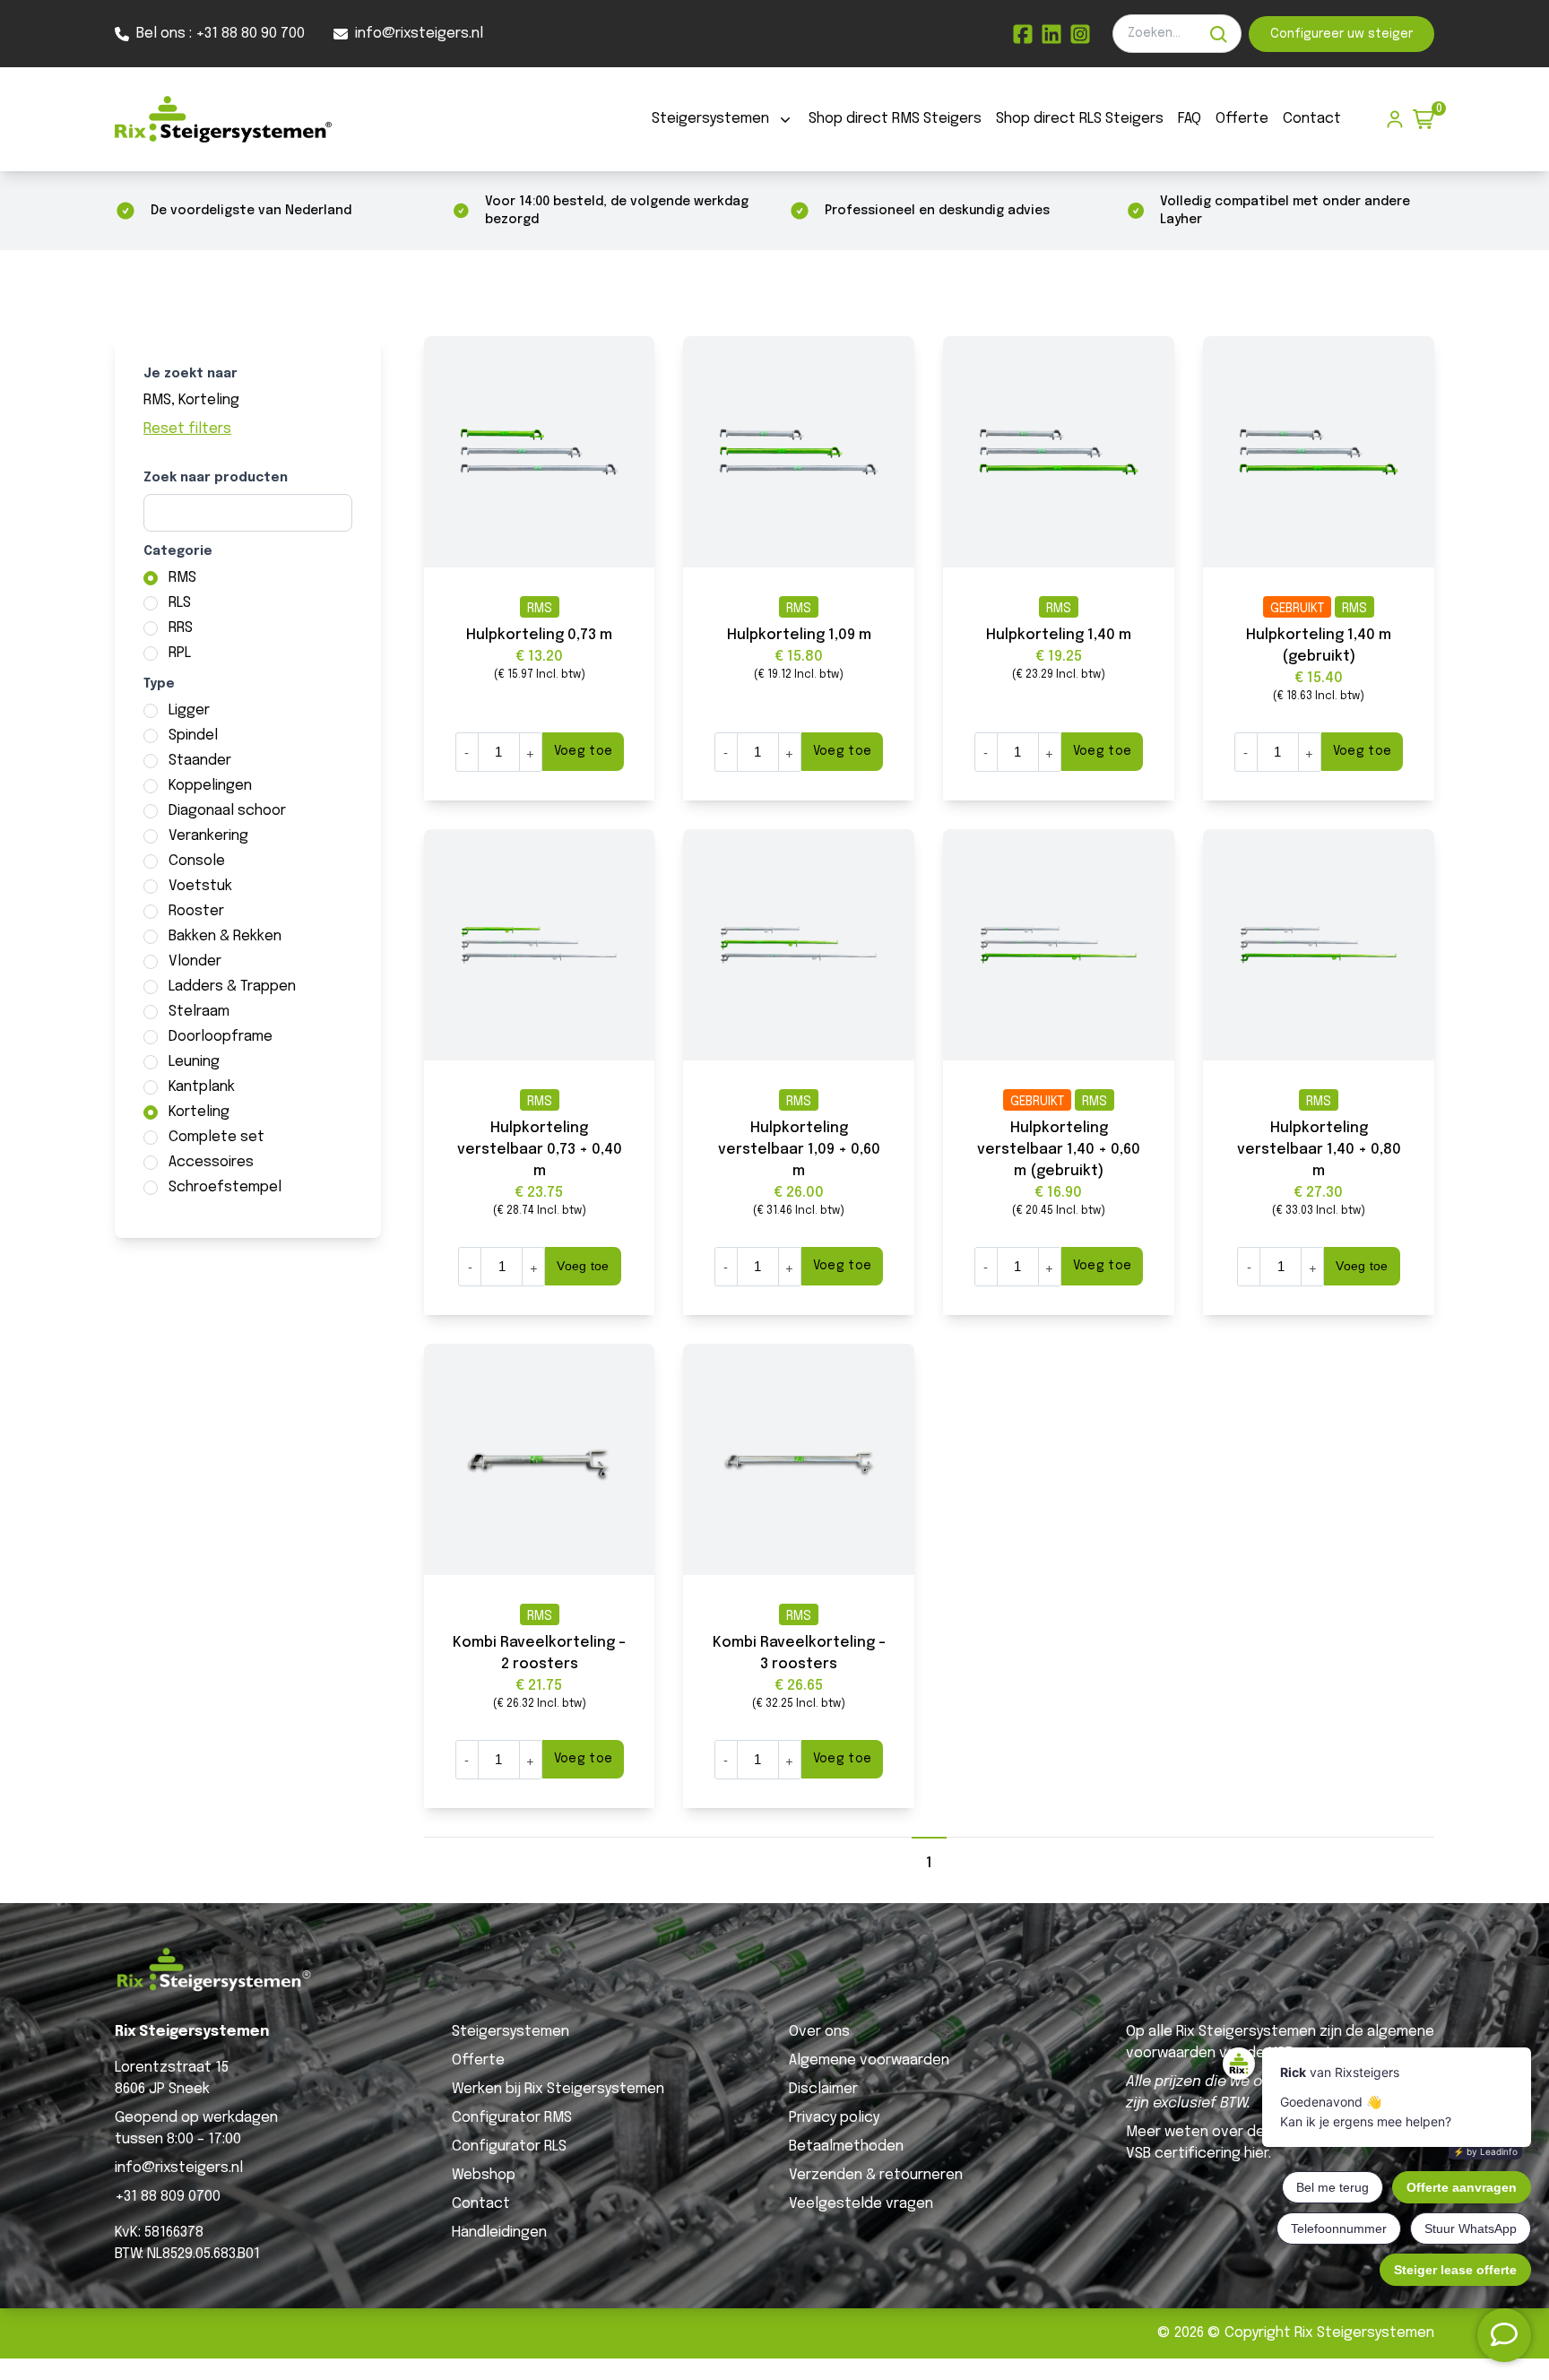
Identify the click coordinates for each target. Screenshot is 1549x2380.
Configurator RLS (509, 2146)
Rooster (196, 911)
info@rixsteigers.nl (179, 2168)
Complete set (216, 1137)
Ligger (189, 710)
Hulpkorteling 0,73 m (539, 635)
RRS (181, 628)
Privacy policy (834, 2118)
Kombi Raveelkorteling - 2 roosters (539, 1653)
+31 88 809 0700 (168, 2197)
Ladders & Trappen (232, 987)
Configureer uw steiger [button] (1341, 34)
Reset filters (187, 429)
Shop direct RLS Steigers (1080, 119)
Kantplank (202, 1087)
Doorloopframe (221, 1037)
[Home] (223, 119)
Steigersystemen (710, 119)
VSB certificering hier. (1199, 2154)
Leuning (194, 1062)
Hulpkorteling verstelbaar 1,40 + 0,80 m (1319, 1150)
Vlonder (195, 961)
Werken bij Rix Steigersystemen (558, 2089)
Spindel (193, 736)
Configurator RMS (512, 2118)
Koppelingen (210, 786)
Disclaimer (823, 2089)
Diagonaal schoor (227, 811)
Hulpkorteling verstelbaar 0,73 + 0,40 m (540, 1150)
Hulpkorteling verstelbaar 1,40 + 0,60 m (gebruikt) (1059, 1150)
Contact (1312, 119)
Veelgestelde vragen (861, 2204)
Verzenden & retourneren (876, 2175)
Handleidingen (499, 2233)
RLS (180, 603)
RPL (180, 653)
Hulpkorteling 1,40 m (1059, 635)
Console (197, 861)
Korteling (199, 1112)
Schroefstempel (225, 1187)
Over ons (819, 2032)
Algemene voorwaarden (869, 2060)
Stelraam (199, 1012)
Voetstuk (200, 886)
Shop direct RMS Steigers (895, 119)
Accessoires (211, 1162)
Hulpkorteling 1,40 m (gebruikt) (1319, 646)
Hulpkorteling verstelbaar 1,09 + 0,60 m (799, 1150)
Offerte (1242, 119)
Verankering (208, 836)
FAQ (1190, 119)
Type (159, 684)
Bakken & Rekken (225, 936)
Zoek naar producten (216, 478)
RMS (182, 578)
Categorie (178, 551)
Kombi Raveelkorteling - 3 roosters (799, 1653)
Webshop (484, 2175)
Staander (200, 761)
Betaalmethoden (846, 2146)
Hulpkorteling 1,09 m (799, 635)
